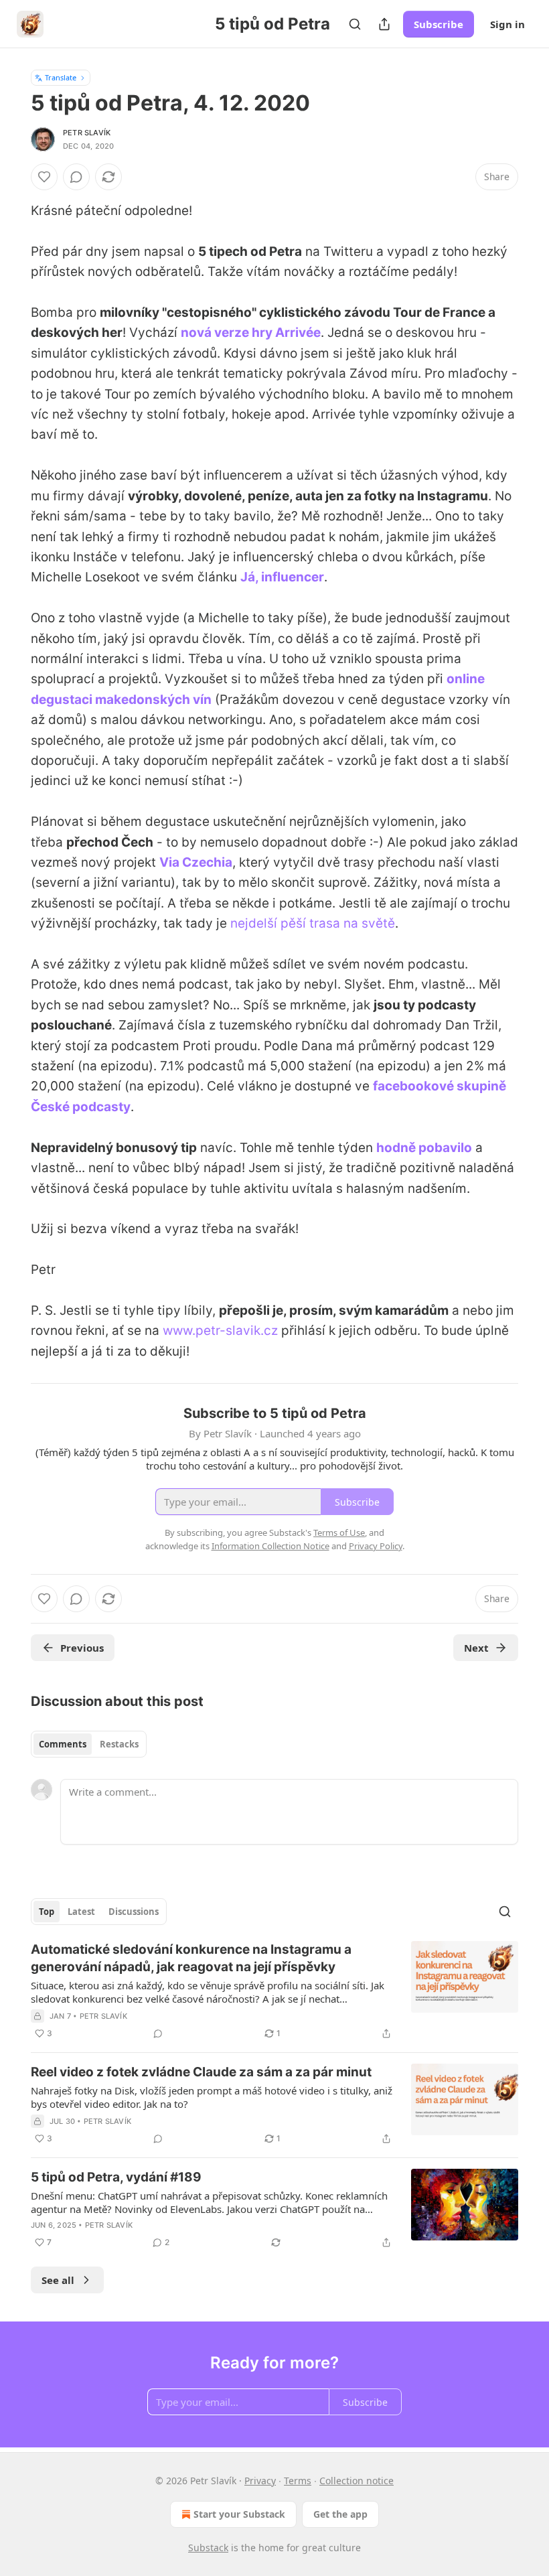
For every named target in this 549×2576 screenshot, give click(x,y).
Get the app (340, 2514)
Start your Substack (239, 2514)
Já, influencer (282, 577)
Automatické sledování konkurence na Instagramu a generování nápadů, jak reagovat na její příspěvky (191, 1958)
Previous (82, 1648)
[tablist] (89, 1744)
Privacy (260, 2481)
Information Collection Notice (270, 1546)
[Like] (44, 177)
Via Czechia (196, 862)
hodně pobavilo (424, 1148)
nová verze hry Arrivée (251, 333)
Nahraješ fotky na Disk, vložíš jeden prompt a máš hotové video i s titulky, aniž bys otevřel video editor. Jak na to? (212, 2097)
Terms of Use (339, 1532)
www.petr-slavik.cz (220, 1331)
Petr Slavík (87, 133)
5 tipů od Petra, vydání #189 (116, 2177)
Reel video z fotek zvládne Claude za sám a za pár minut (201, 2072)
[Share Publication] (384, 24)
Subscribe (439, 24)
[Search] (355, 24)
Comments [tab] (63, 1744)
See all (58, 2280)
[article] (274, 1991)
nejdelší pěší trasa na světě (313, 923)
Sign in (507, 24)
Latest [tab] (81, 1912)
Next (476, 1648)
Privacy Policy (376, 1546)
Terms (298, 2481)
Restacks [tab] (119, 1744)
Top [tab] (47, 1912)
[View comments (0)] (76, 177)
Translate (61, 77)
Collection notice (357, 2481)
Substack (208, 2548)
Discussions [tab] (134, 1912)
